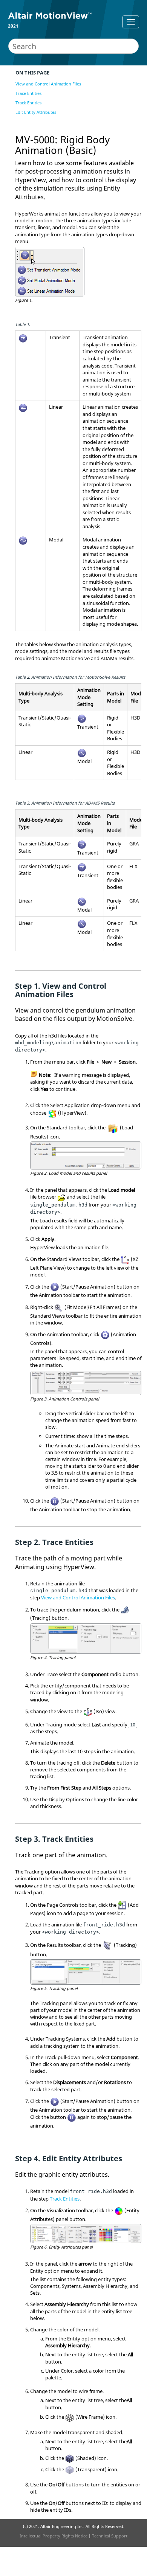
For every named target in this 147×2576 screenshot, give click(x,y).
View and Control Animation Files (48, 84)
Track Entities (28, 103)
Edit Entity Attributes (36, 112)
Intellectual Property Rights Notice (54, 2536)
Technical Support (110, 2536)
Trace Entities (28, 93)
